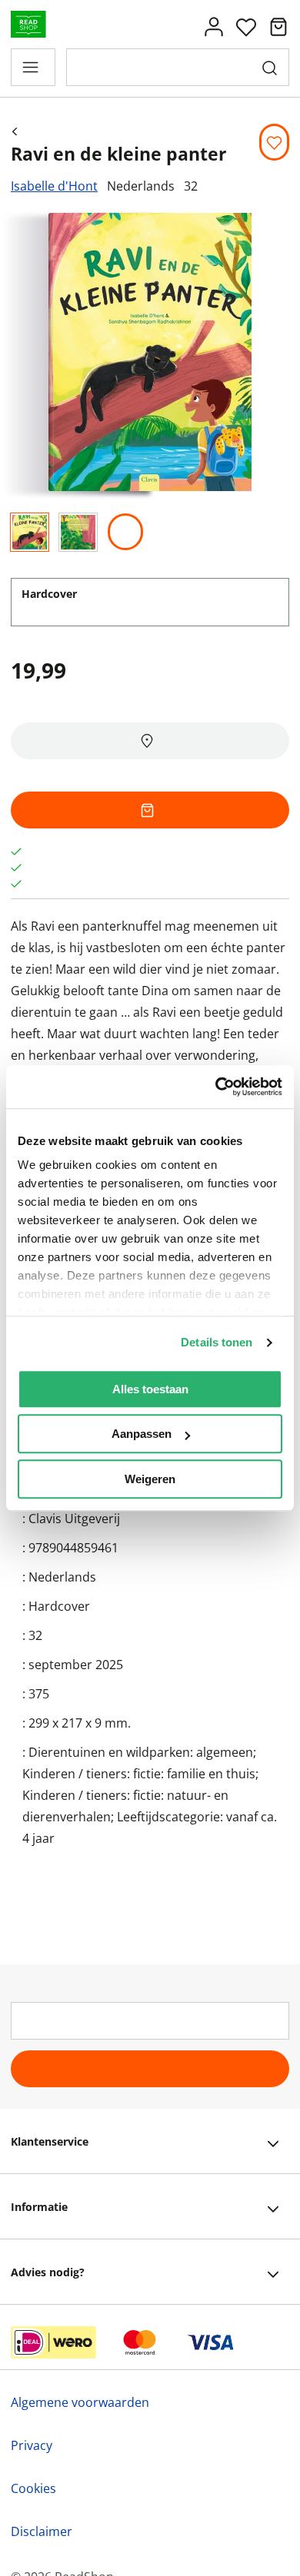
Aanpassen (142, 1434)
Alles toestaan (150, 1389)
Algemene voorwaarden (80, 2402)
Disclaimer (42, 2531)
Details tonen (217, 1342)
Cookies (33, 2488)
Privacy (32, 2445)
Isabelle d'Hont (54, 186)
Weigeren (150, 1479)
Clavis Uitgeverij (74, 1519)
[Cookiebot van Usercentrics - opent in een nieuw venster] (216, 1087)
